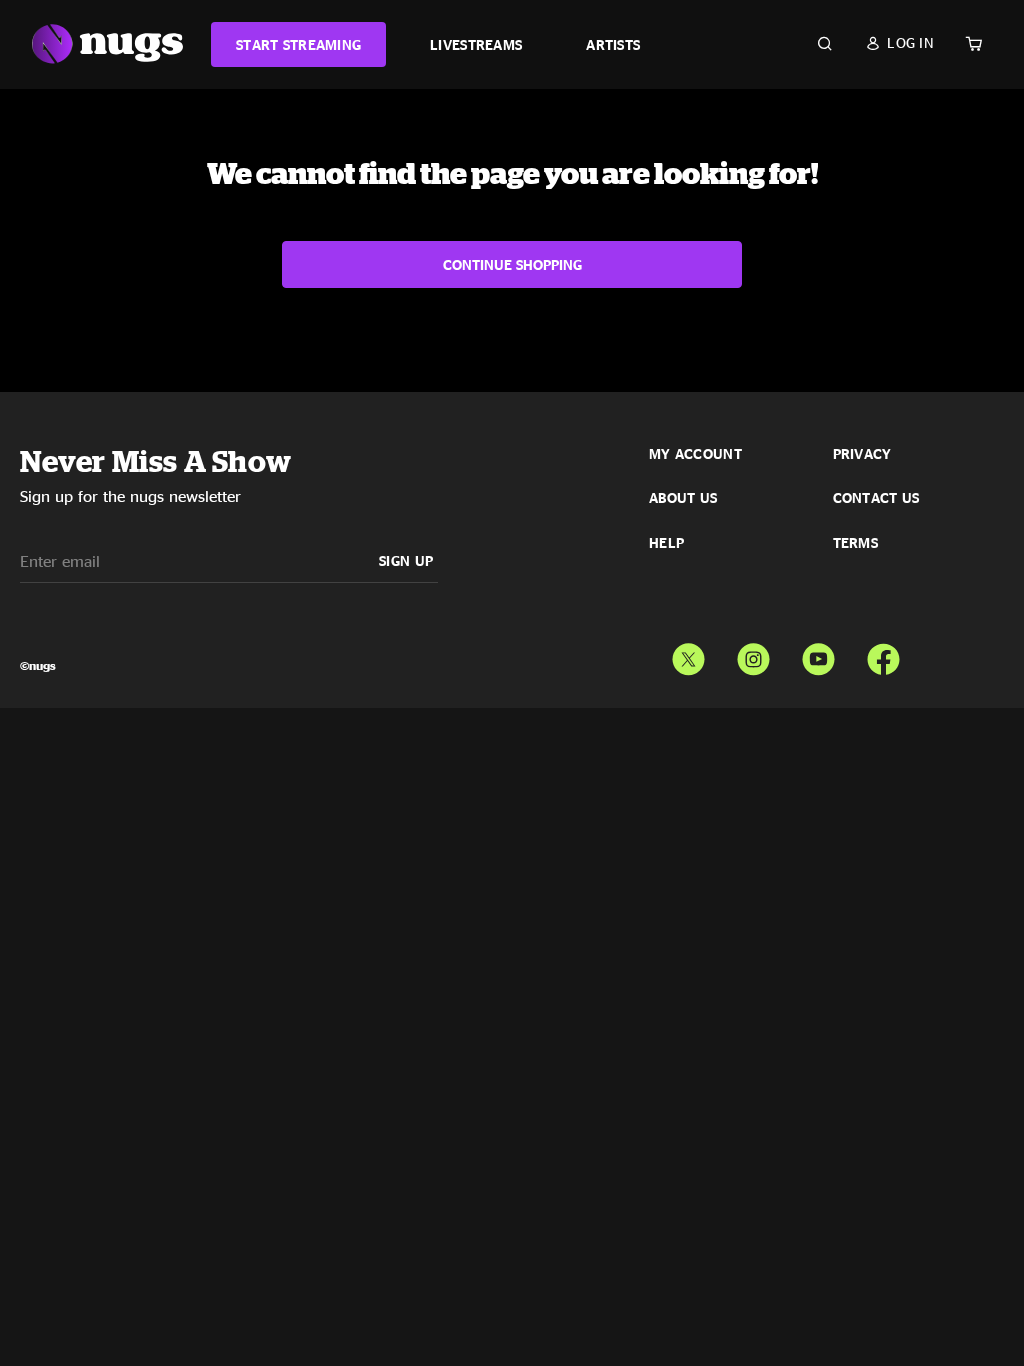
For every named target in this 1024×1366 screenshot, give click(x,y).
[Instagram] (753, 655)
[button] (899, 43)
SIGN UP (406, 560)
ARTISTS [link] (613, 44)
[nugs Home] (107, 44)
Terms (855, 543)
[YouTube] (818, 655)
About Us (683, 498)
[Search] (825, 44)
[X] (688, 655)
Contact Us (876, 498)
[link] (298, 44)
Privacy (862, 454)
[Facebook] (883, 655)
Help (666, 543)
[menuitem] (298, 44)
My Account (695, 454)
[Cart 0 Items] (974, 44)
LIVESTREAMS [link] (476, 44)
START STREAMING (298, 44)
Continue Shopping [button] (512, 264)
